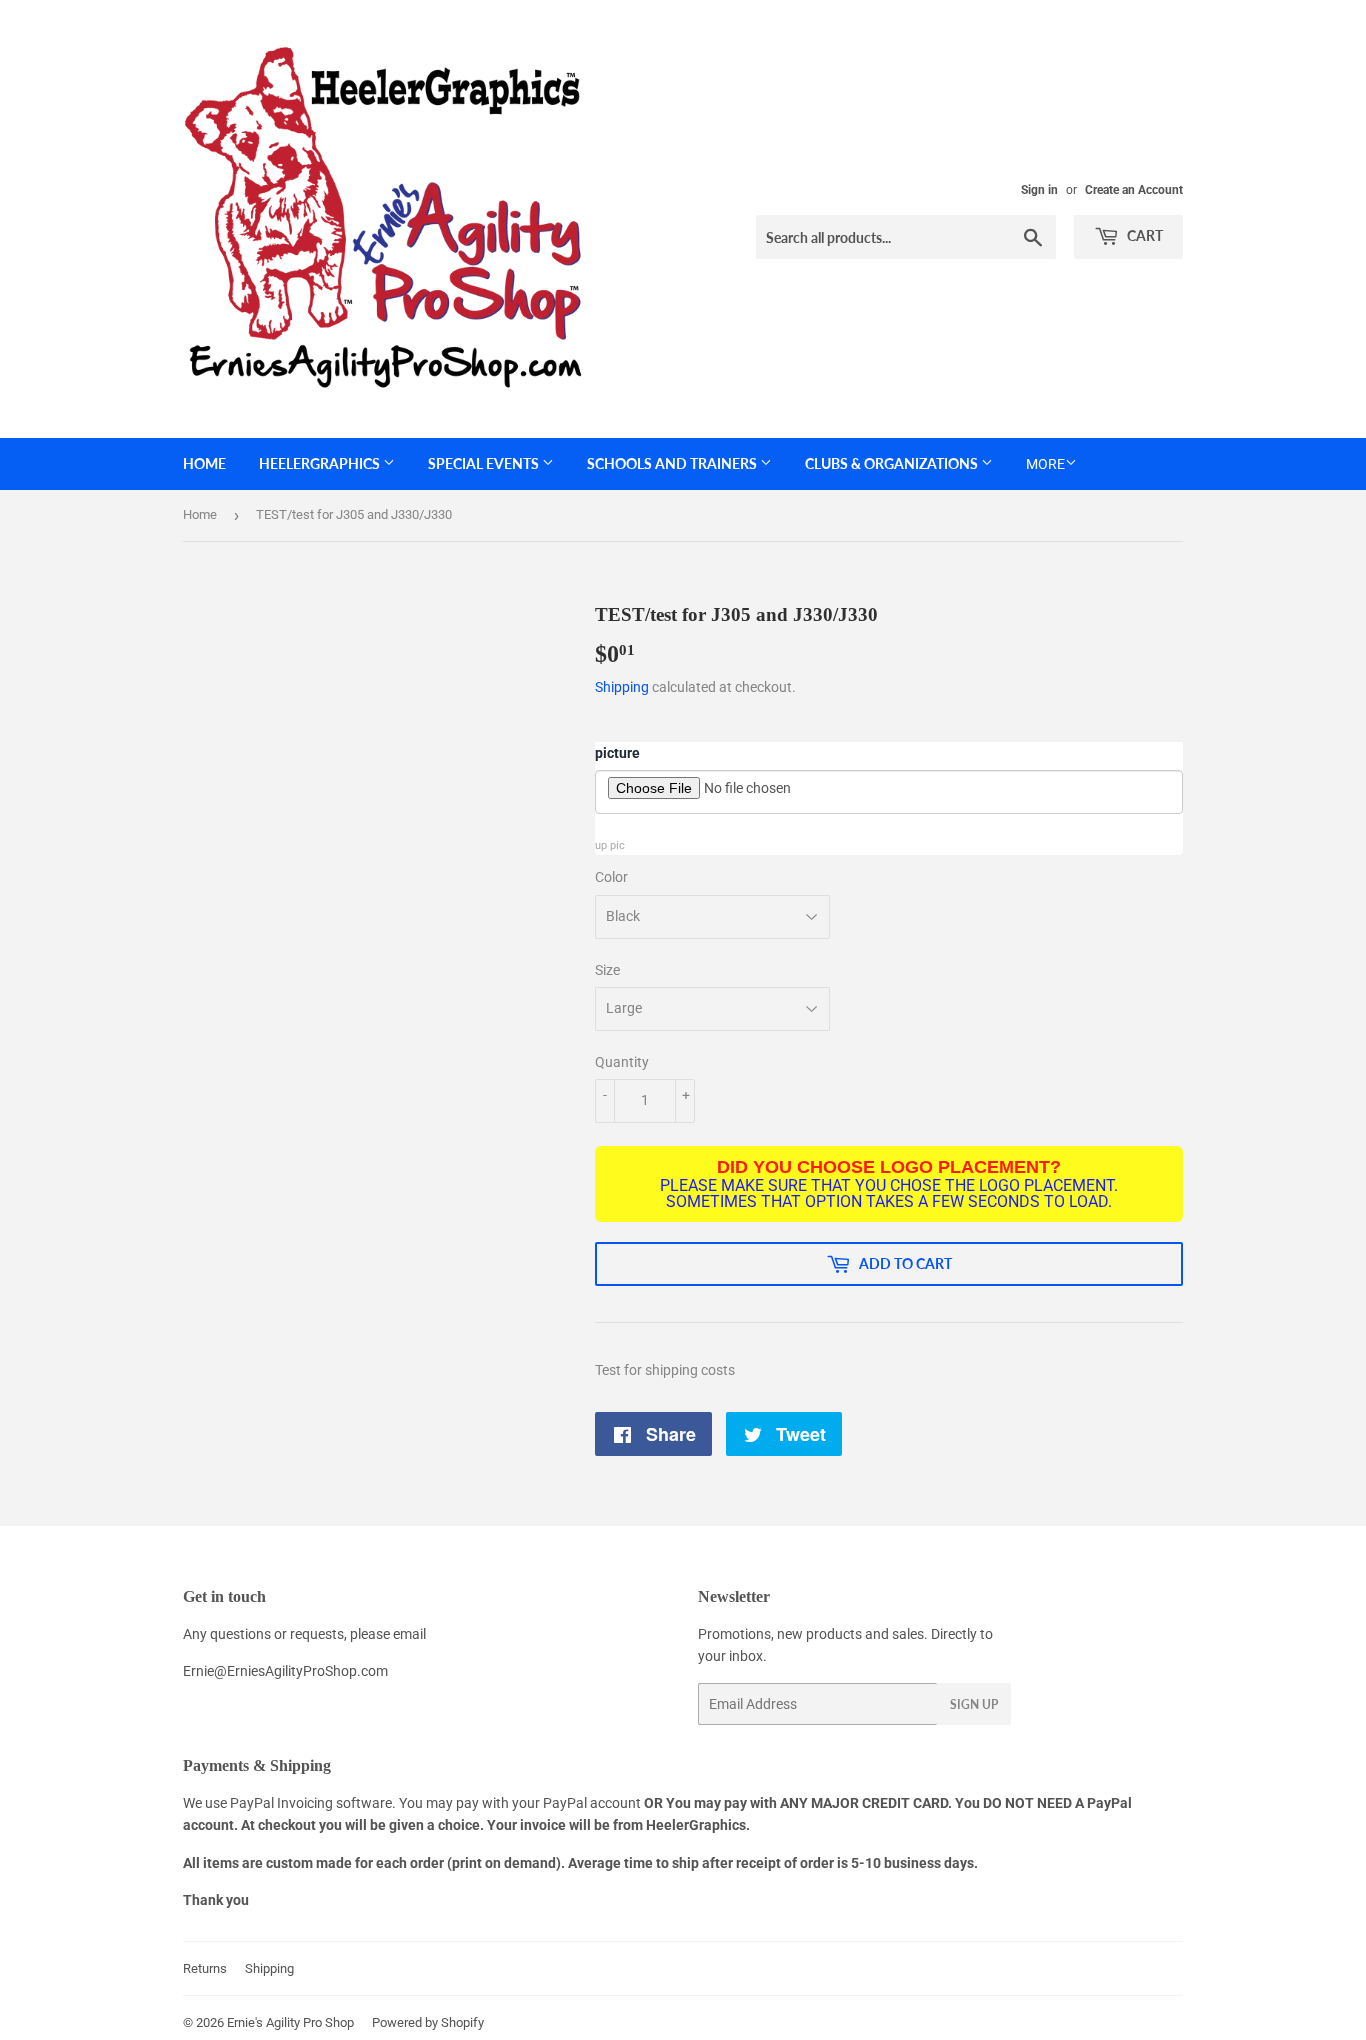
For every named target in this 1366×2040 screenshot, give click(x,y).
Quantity (622, 1062)
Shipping (622, 687)
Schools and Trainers (673, 463)
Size (607, 970)
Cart (1143, 235)
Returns (205, 1968)
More (1045, 464)
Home (204, 463)
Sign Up (974, 1704)
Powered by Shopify (428, 2022)
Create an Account (1134, 190)
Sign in (1039, 190)
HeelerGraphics (321, 463)
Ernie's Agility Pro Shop (290, 2022)
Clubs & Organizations (893, 463)
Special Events (485, 463)
